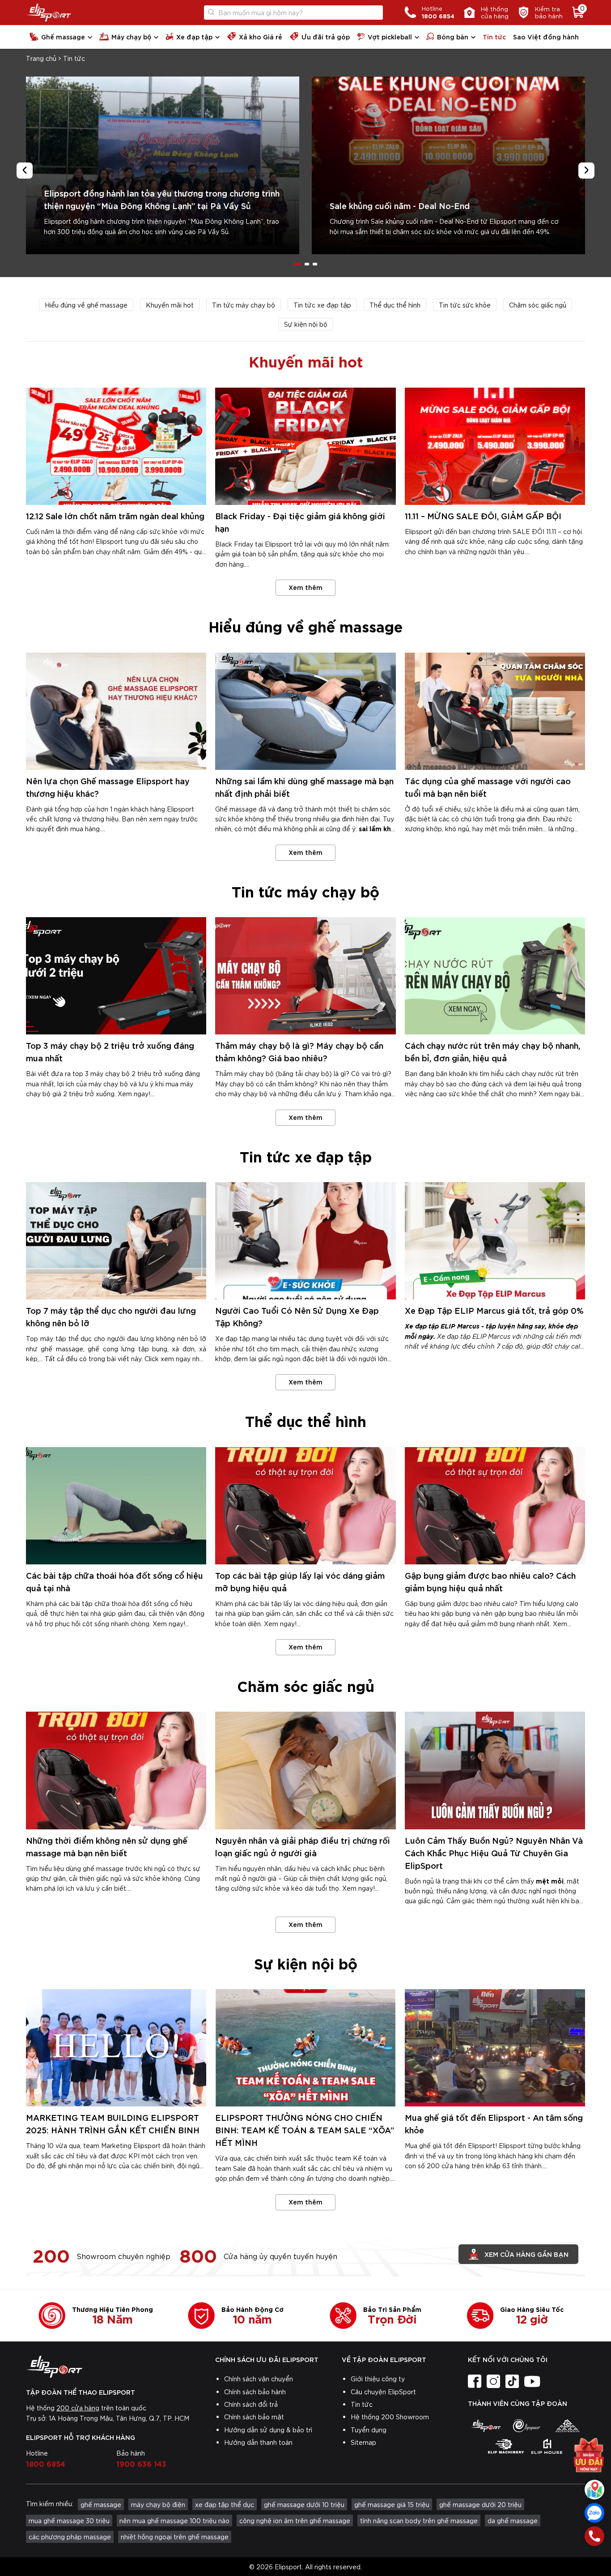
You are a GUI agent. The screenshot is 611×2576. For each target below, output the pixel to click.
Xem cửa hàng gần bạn (526, 2254)
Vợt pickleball (390, 36)
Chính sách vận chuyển (259, 2379)
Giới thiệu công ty (378, 2379)
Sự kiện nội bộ (306, 324)
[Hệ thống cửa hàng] (594, 2490)
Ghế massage (63, 36)
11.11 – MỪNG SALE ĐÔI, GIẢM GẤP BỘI (483, 515)
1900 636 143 (141, 2463)
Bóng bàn (453, 36)
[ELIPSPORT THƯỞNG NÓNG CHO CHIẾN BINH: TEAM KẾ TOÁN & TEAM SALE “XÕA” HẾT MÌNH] (305, 2048)
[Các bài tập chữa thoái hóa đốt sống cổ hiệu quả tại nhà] (116, 1506)
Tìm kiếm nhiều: (50, 2503)
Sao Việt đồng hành (546, 36)
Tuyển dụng (369, 2430)
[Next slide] (586, 171)
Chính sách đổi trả (251, 2404)
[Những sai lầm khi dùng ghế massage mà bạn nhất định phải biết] (305, 711)
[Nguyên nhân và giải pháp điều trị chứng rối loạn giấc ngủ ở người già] (305, 1770)
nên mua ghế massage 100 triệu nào (174, 2520)
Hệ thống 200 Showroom (390, 2417)
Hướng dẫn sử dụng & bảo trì (268, 2430)
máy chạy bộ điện (158, 2504)
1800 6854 (46, 2463)
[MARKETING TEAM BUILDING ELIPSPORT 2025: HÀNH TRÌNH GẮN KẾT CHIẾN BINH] (116, 2048)
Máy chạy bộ (131, 36)
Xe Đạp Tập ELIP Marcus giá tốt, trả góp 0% (494, 1310)
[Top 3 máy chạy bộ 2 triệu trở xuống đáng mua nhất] (116, 976)
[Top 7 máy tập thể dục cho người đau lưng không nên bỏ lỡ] (116, 1241)
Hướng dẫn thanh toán (258, 2442)
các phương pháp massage (70, 2537)
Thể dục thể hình (395, 305)
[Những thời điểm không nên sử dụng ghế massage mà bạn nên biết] (116, 1770)
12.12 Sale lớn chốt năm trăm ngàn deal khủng (115, 515)
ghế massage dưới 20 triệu (480, 2504)
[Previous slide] (25, 171)
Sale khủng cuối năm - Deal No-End (400, 205)
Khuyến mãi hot (170, 305)
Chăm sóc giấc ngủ (538, 305)
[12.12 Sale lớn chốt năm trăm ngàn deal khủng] (116, 446)
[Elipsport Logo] (49, 13)
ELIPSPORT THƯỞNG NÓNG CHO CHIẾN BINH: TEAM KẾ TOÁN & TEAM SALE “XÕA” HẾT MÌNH (305, 2130)
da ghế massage (513, 2520)
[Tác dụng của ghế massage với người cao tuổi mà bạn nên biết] (495, 711)
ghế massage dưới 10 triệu (304, 2504)
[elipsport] (486, 2426)
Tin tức (494, 36)
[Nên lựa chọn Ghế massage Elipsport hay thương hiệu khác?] (116, 711)
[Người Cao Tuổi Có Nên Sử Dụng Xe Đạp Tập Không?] (305, 1241)
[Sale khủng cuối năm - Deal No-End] (448, 165)
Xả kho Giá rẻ (261, 36)
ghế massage (101, 2504)
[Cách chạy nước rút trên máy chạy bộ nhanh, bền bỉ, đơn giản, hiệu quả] (495, 976)
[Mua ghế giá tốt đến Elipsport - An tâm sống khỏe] (495, 2048)
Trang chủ (41, 58)
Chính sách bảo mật (254, 2417)
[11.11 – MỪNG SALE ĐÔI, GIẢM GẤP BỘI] (495, 446)
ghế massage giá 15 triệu (392, 2504)
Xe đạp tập (194, 36)
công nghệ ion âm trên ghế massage (295, 2520)
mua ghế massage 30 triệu (69, 2520)
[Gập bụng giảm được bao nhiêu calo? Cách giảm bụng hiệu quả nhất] (495, 1506)
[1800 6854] (594, 2536)
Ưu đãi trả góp (326, 36)
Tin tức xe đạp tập (322, 305)
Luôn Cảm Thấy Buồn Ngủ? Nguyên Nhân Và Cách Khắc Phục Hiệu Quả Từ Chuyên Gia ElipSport (494, 1852)
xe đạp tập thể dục (225, 2504)
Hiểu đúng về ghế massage (86, 305)
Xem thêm (305, 587)
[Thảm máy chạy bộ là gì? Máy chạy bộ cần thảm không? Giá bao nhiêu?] (305, 976)
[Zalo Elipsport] (594, 2513)
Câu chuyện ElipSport (383, 2392)
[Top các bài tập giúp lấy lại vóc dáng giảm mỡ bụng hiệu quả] (305, 1506)
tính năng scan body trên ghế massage (419, 2520)
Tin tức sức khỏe (465, 305)
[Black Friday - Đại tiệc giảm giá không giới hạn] (305, 446)
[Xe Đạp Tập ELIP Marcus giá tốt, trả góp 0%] (495, 1241)
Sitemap (363, 2442)
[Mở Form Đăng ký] (589, 2457)
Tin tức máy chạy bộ (244, 305)
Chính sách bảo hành (255, 2392)
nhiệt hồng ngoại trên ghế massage (175, 2537)
